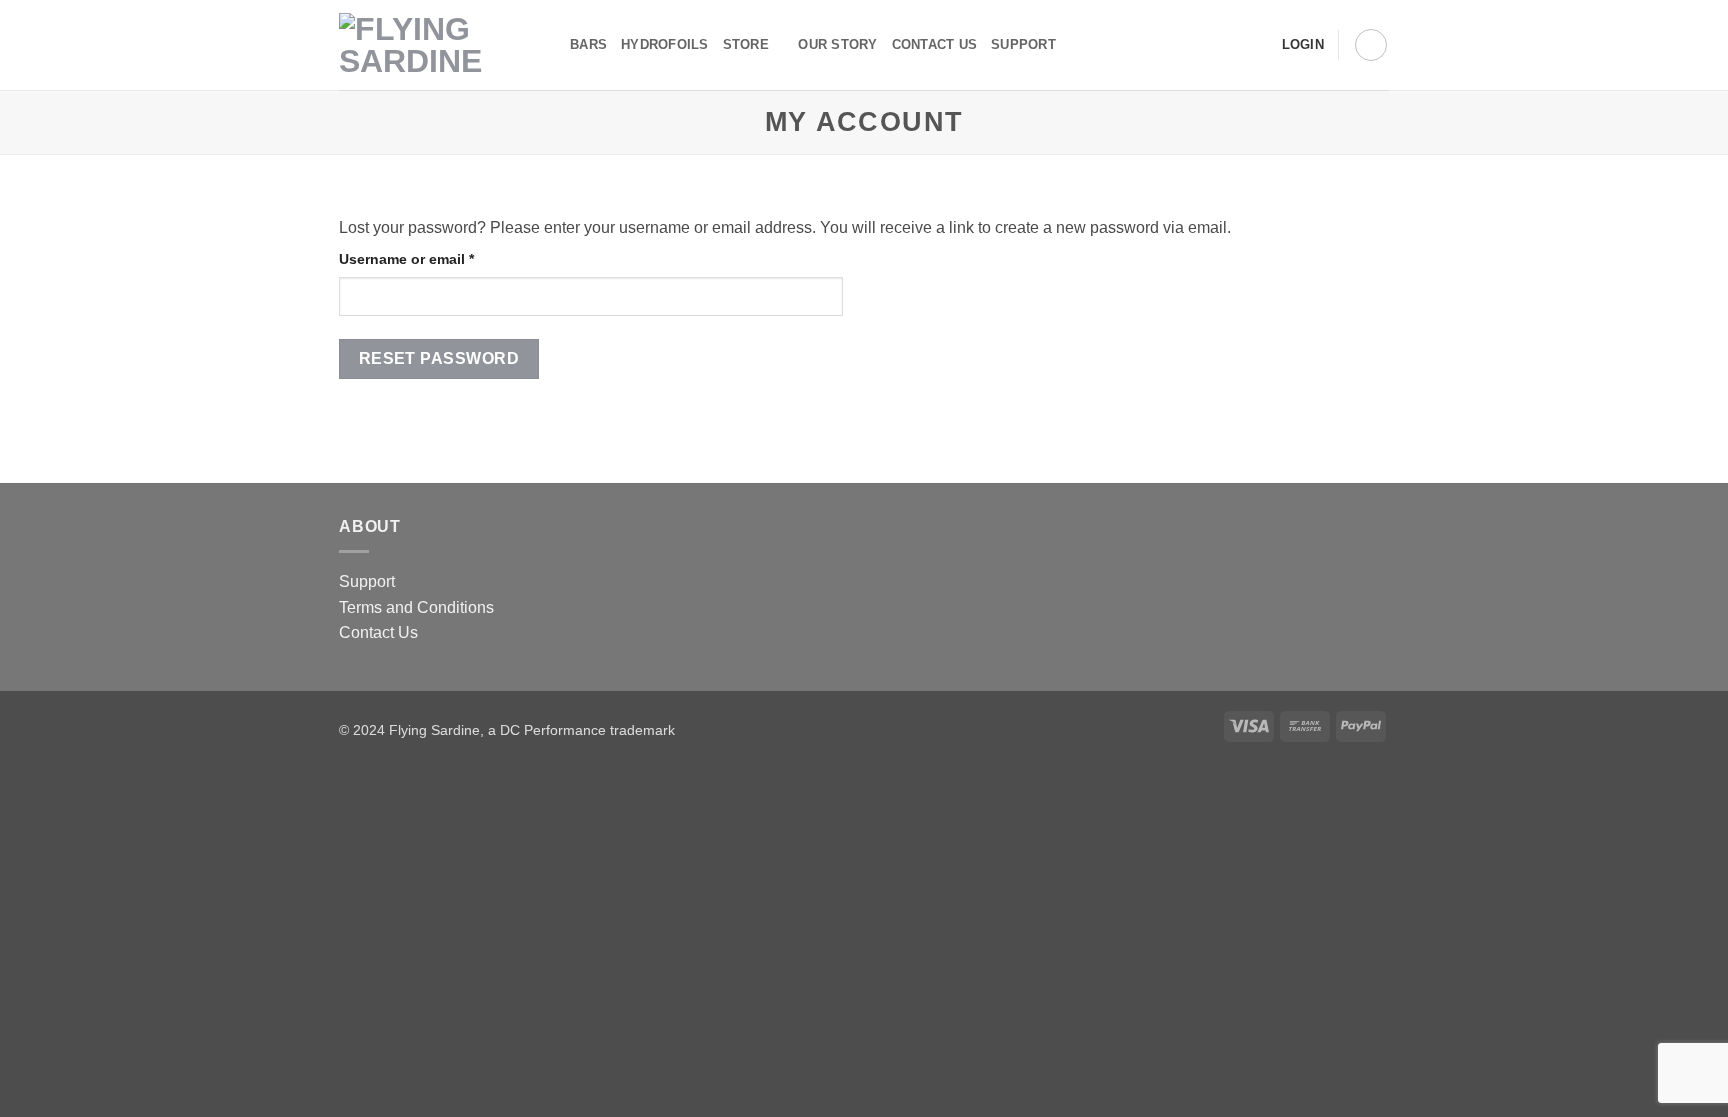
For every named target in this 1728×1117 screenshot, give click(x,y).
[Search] (1077, 45)
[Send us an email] (1254, 45)
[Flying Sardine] (439, 45)
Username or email (437, 258)
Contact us (935, 44)
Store (746, 44)
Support (1023, 44)
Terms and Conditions (416, 607)
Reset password (439, 358)
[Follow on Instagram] (1228, 45)
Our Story (837, 44)
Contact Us (378, 632)
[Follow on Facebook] (1202, 45)
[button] (1371, 45)
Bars (588, 44)
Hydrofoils (665, 44)
